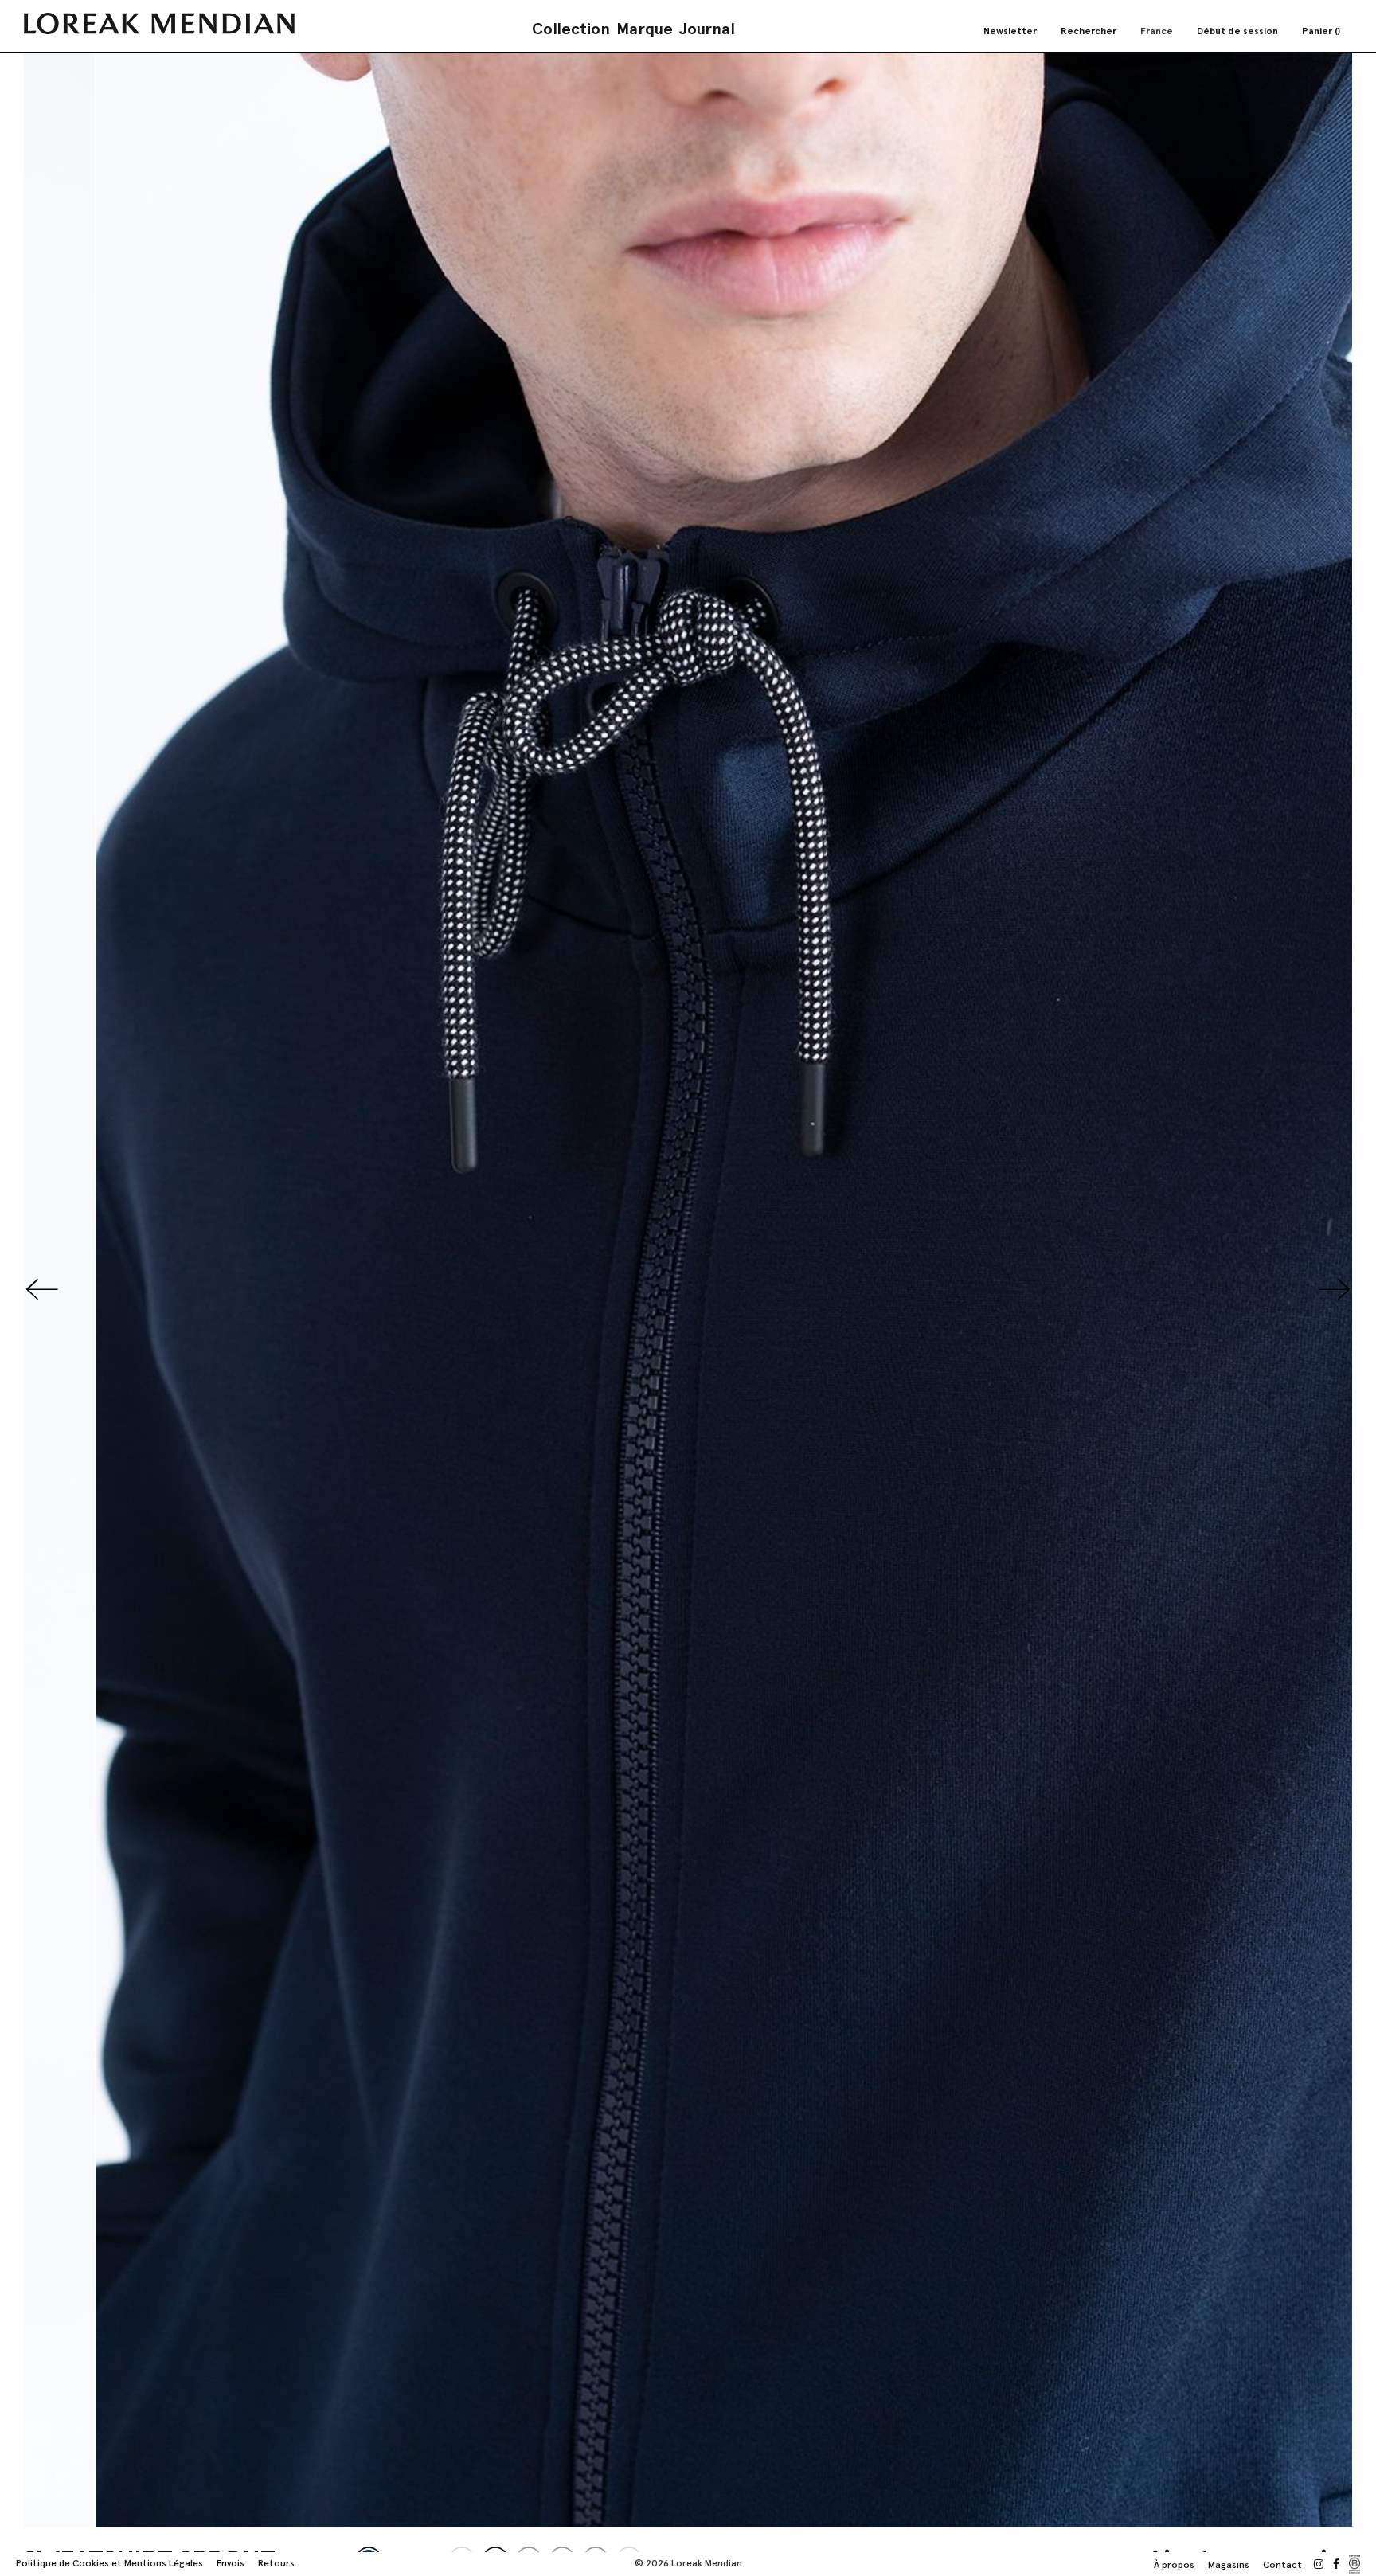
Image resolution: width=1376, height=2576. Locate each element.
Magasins (1229, 2565)
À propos (1174, 2565)
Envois (231, 2563)
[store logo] (159, 23)
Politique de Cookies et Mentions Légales (109, 2563)
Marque (645, 29)
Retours (276, 2563)
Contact (1282, 2565)
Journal (707, 29)
